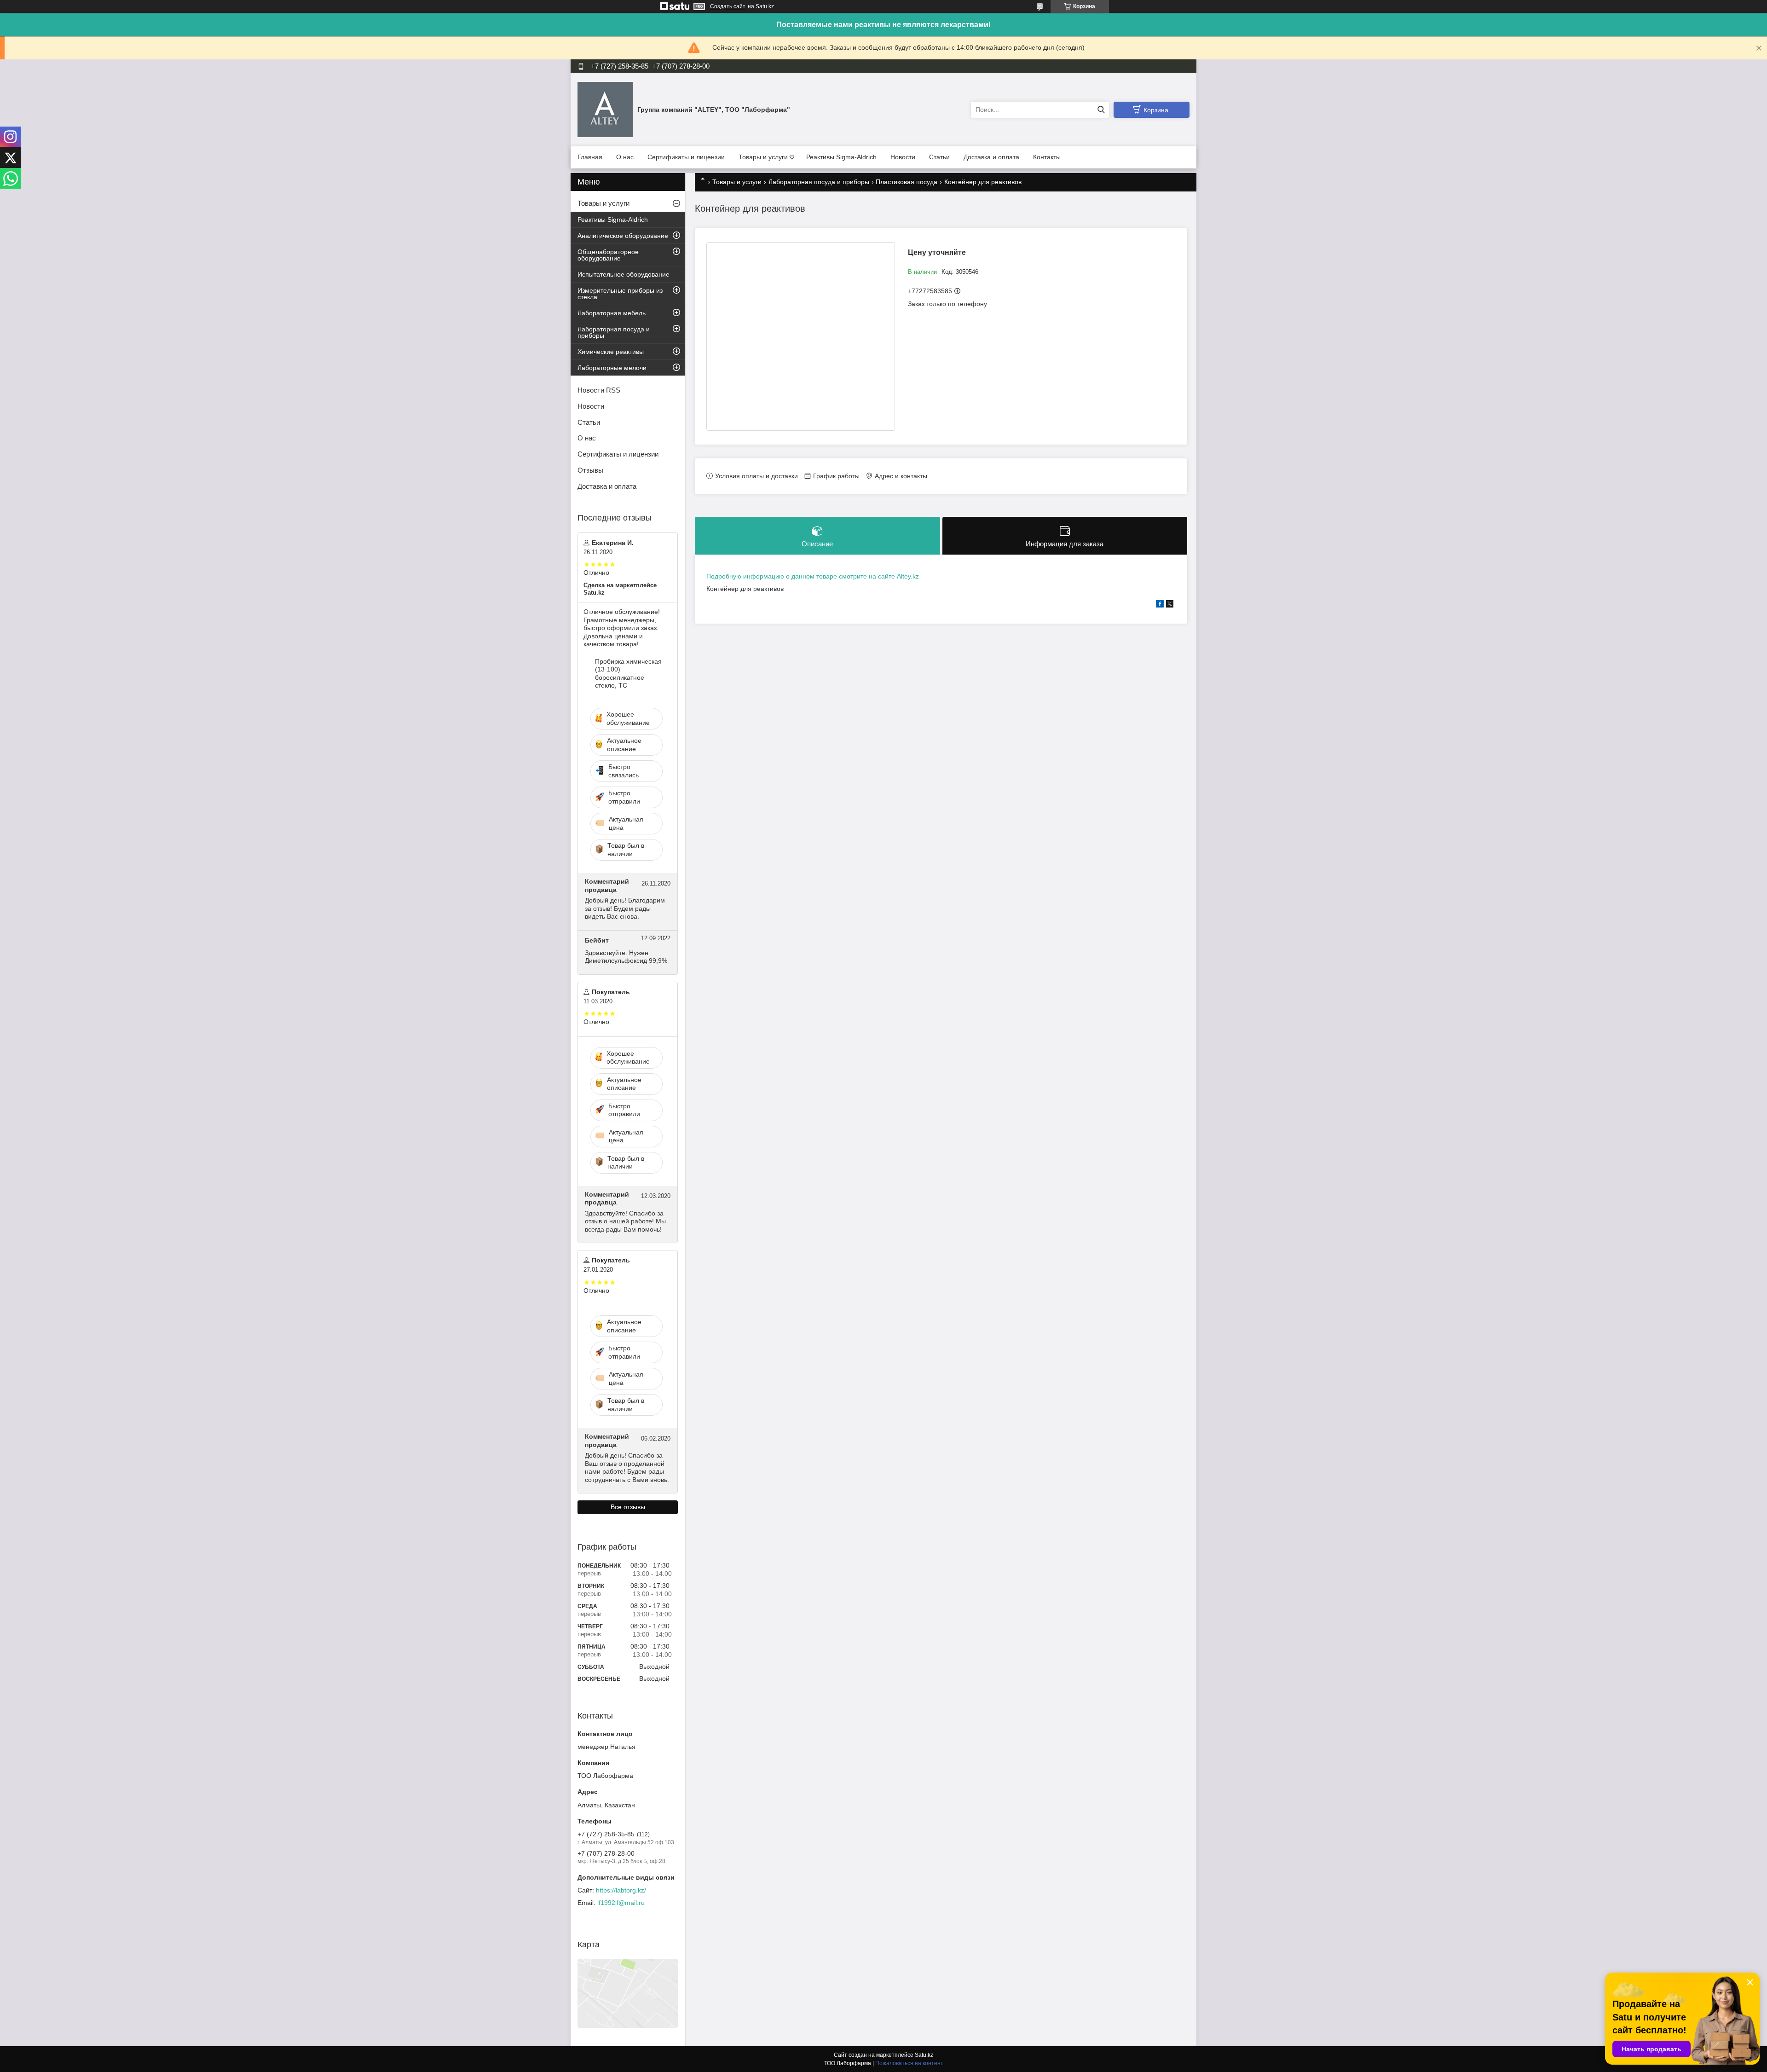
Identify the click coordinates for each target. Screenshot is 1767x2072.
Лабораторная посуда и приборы (819, 182)
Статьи (939, 157)
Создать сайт (728, 6)
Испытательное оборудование (624, 274)
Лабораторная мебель (612, 313)
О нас (625, 157)
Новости (903, 157)
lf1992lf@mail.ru (621, 1903)
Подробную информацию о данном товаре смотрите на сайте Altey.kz (813, 576)
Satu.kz (924, 2055)
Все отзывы (628, 1507)
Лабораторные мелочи (612, 368)
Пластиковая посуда (907, 182)
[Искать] (1101, 110)
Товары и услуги (763, 157)
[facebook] (1160, 605)
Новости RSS (599, 390)
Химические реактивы (611, 352)
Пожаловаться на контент (909, 2063)
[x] (1170, 605)
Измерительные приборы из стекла (620, 294)
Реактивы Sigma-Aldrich (841, 157)
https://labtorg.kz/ (621, 1890)
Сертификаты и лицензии (686, 157)
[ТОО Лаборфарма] (605, 109)
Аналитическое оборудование (623, 236)
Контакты (1047, 157)
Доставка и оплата (991, 157)
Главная (590, 157)
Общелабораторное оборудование (608, 255)
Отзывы (590, 470)
